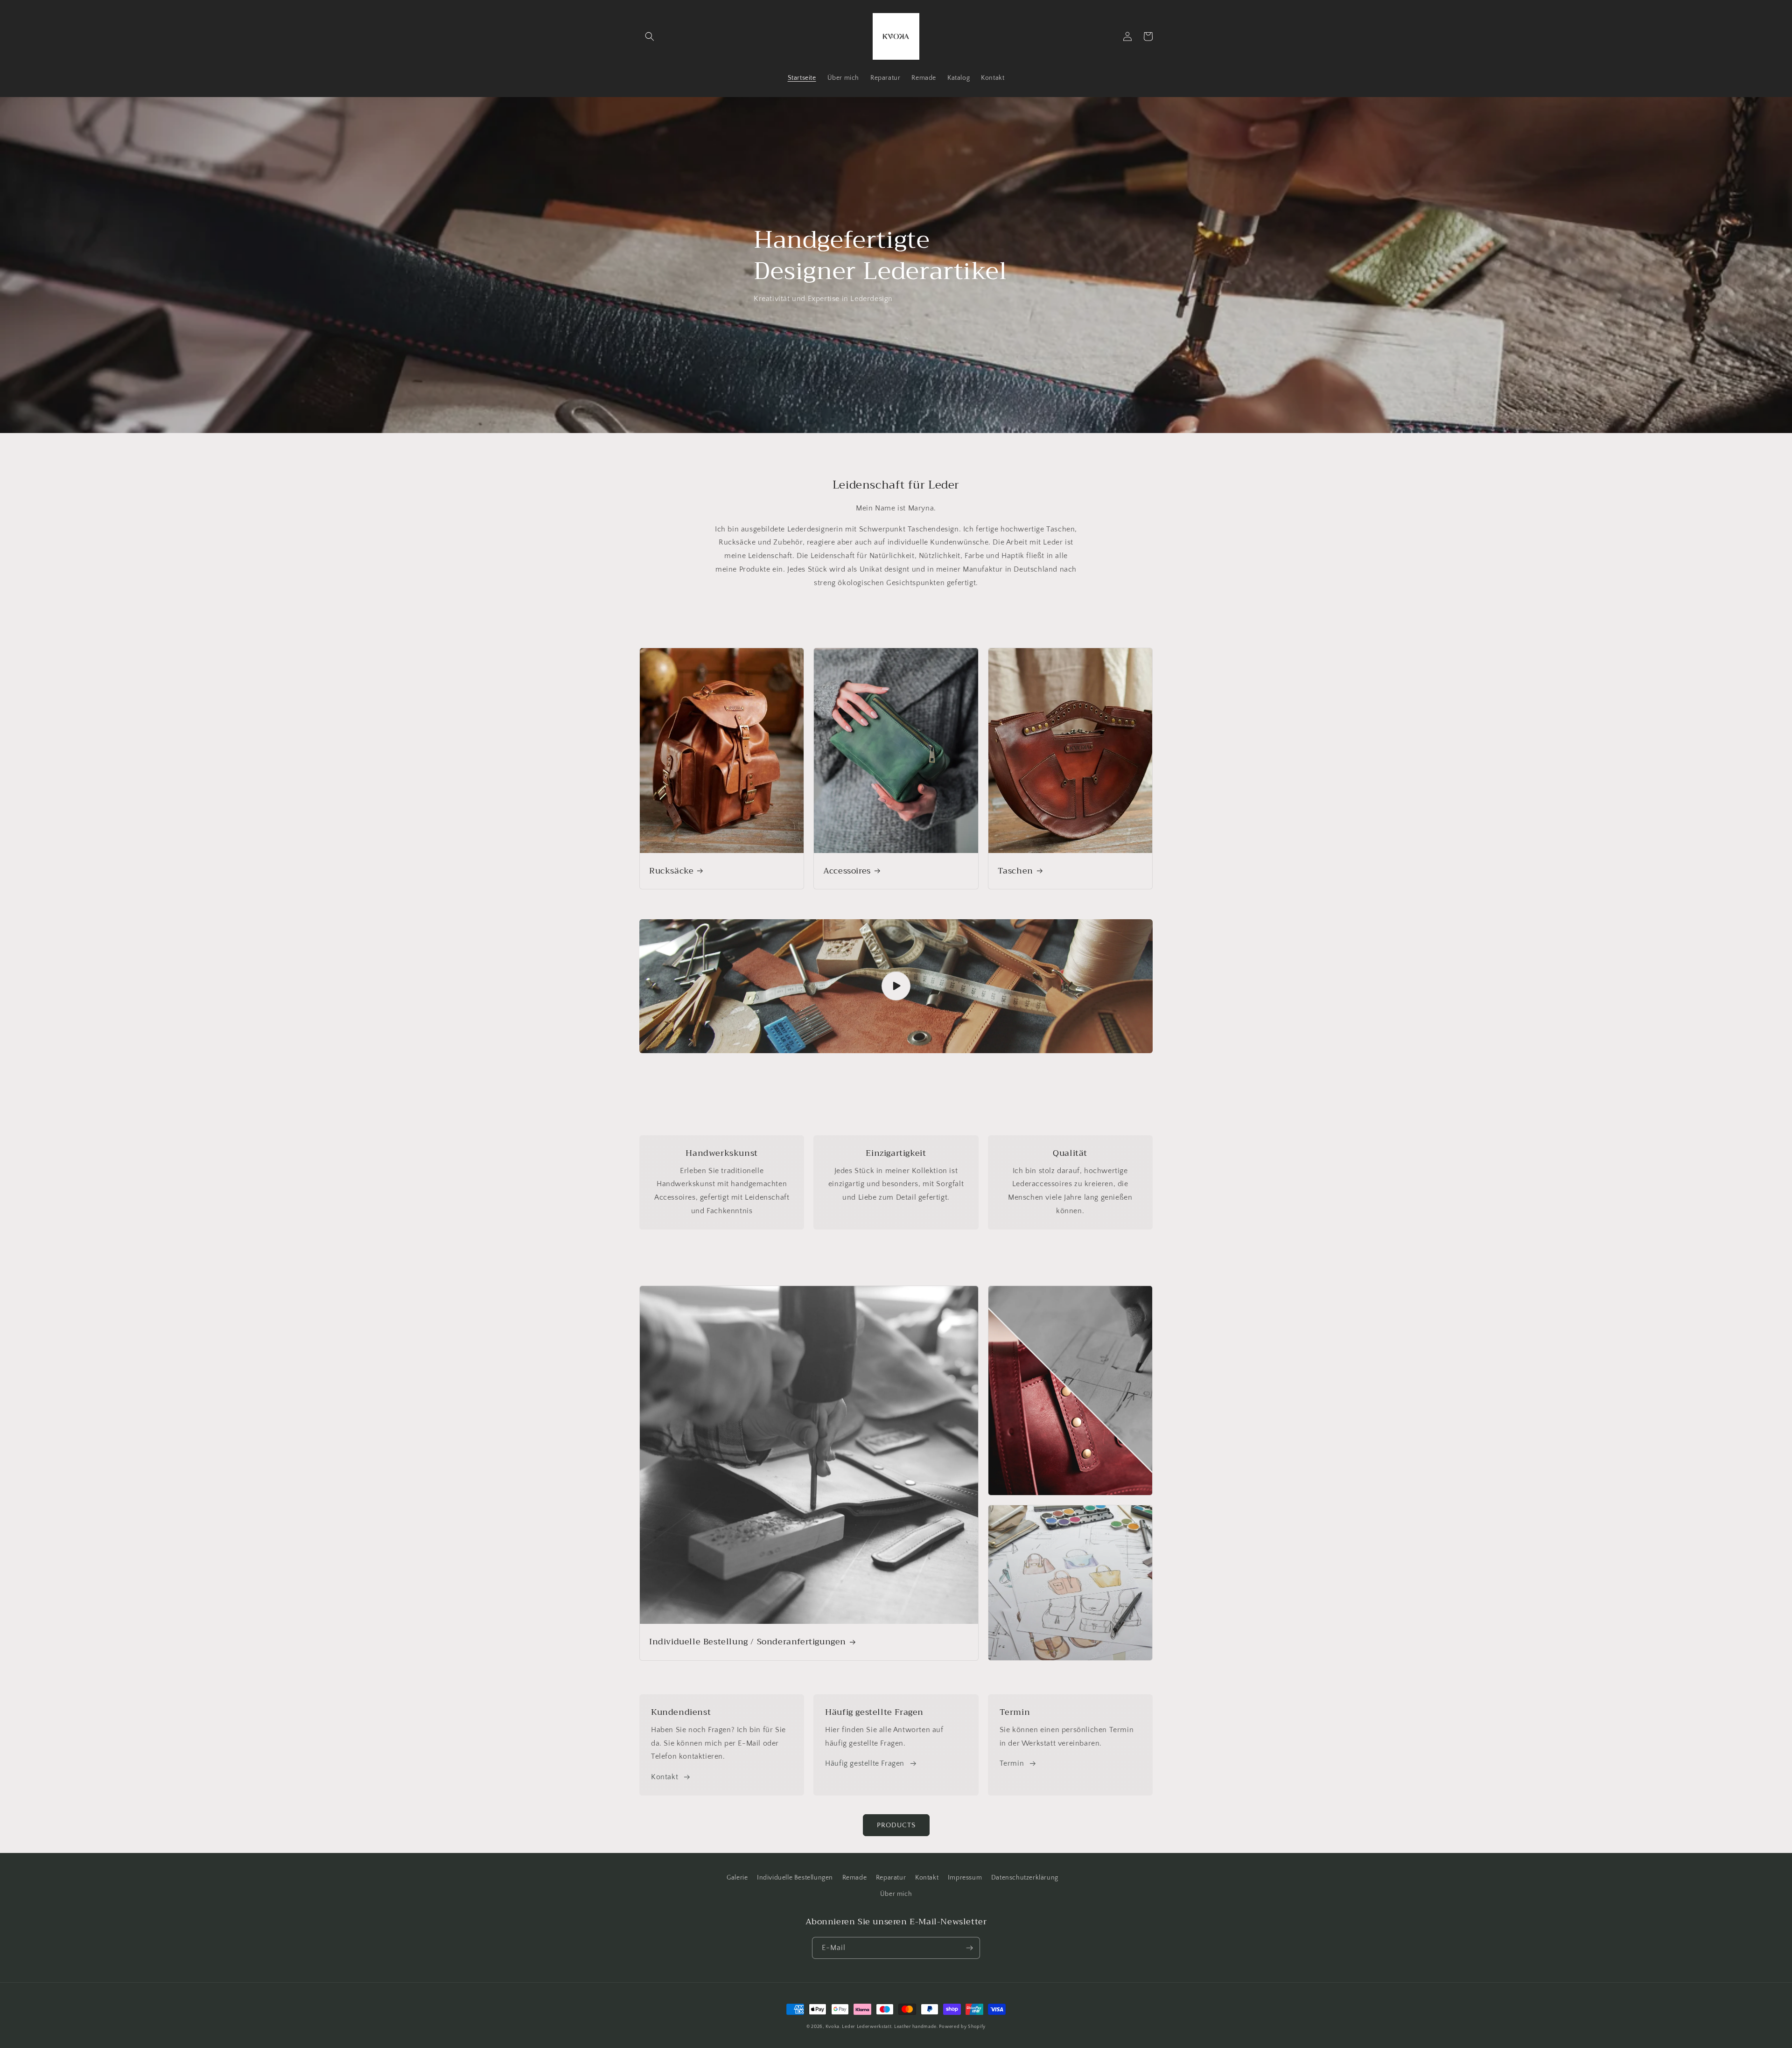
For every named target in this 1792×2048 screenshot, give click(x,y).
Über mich (896, 1894)
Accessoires (847, 871)
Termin (1012, 1763)
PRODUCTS (896, 1825)
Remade (855, 1878)
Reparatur (891, 1878)
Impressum (965, 1878)
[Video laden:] (896, 986)
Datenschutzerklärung (1025, 1878)
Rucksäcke (671, 871)
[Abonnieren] (969, 1948)
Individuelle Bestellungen (795, 1878)
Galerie (737, 1878)
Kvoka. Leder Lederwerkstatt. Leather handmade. (882, 2027)
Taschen (1015, 871)
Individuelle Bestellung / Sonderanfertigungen (748, 1642)
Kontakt (665, 1777)
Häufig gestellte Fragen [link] (865, 1763)
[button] (650, 36)
